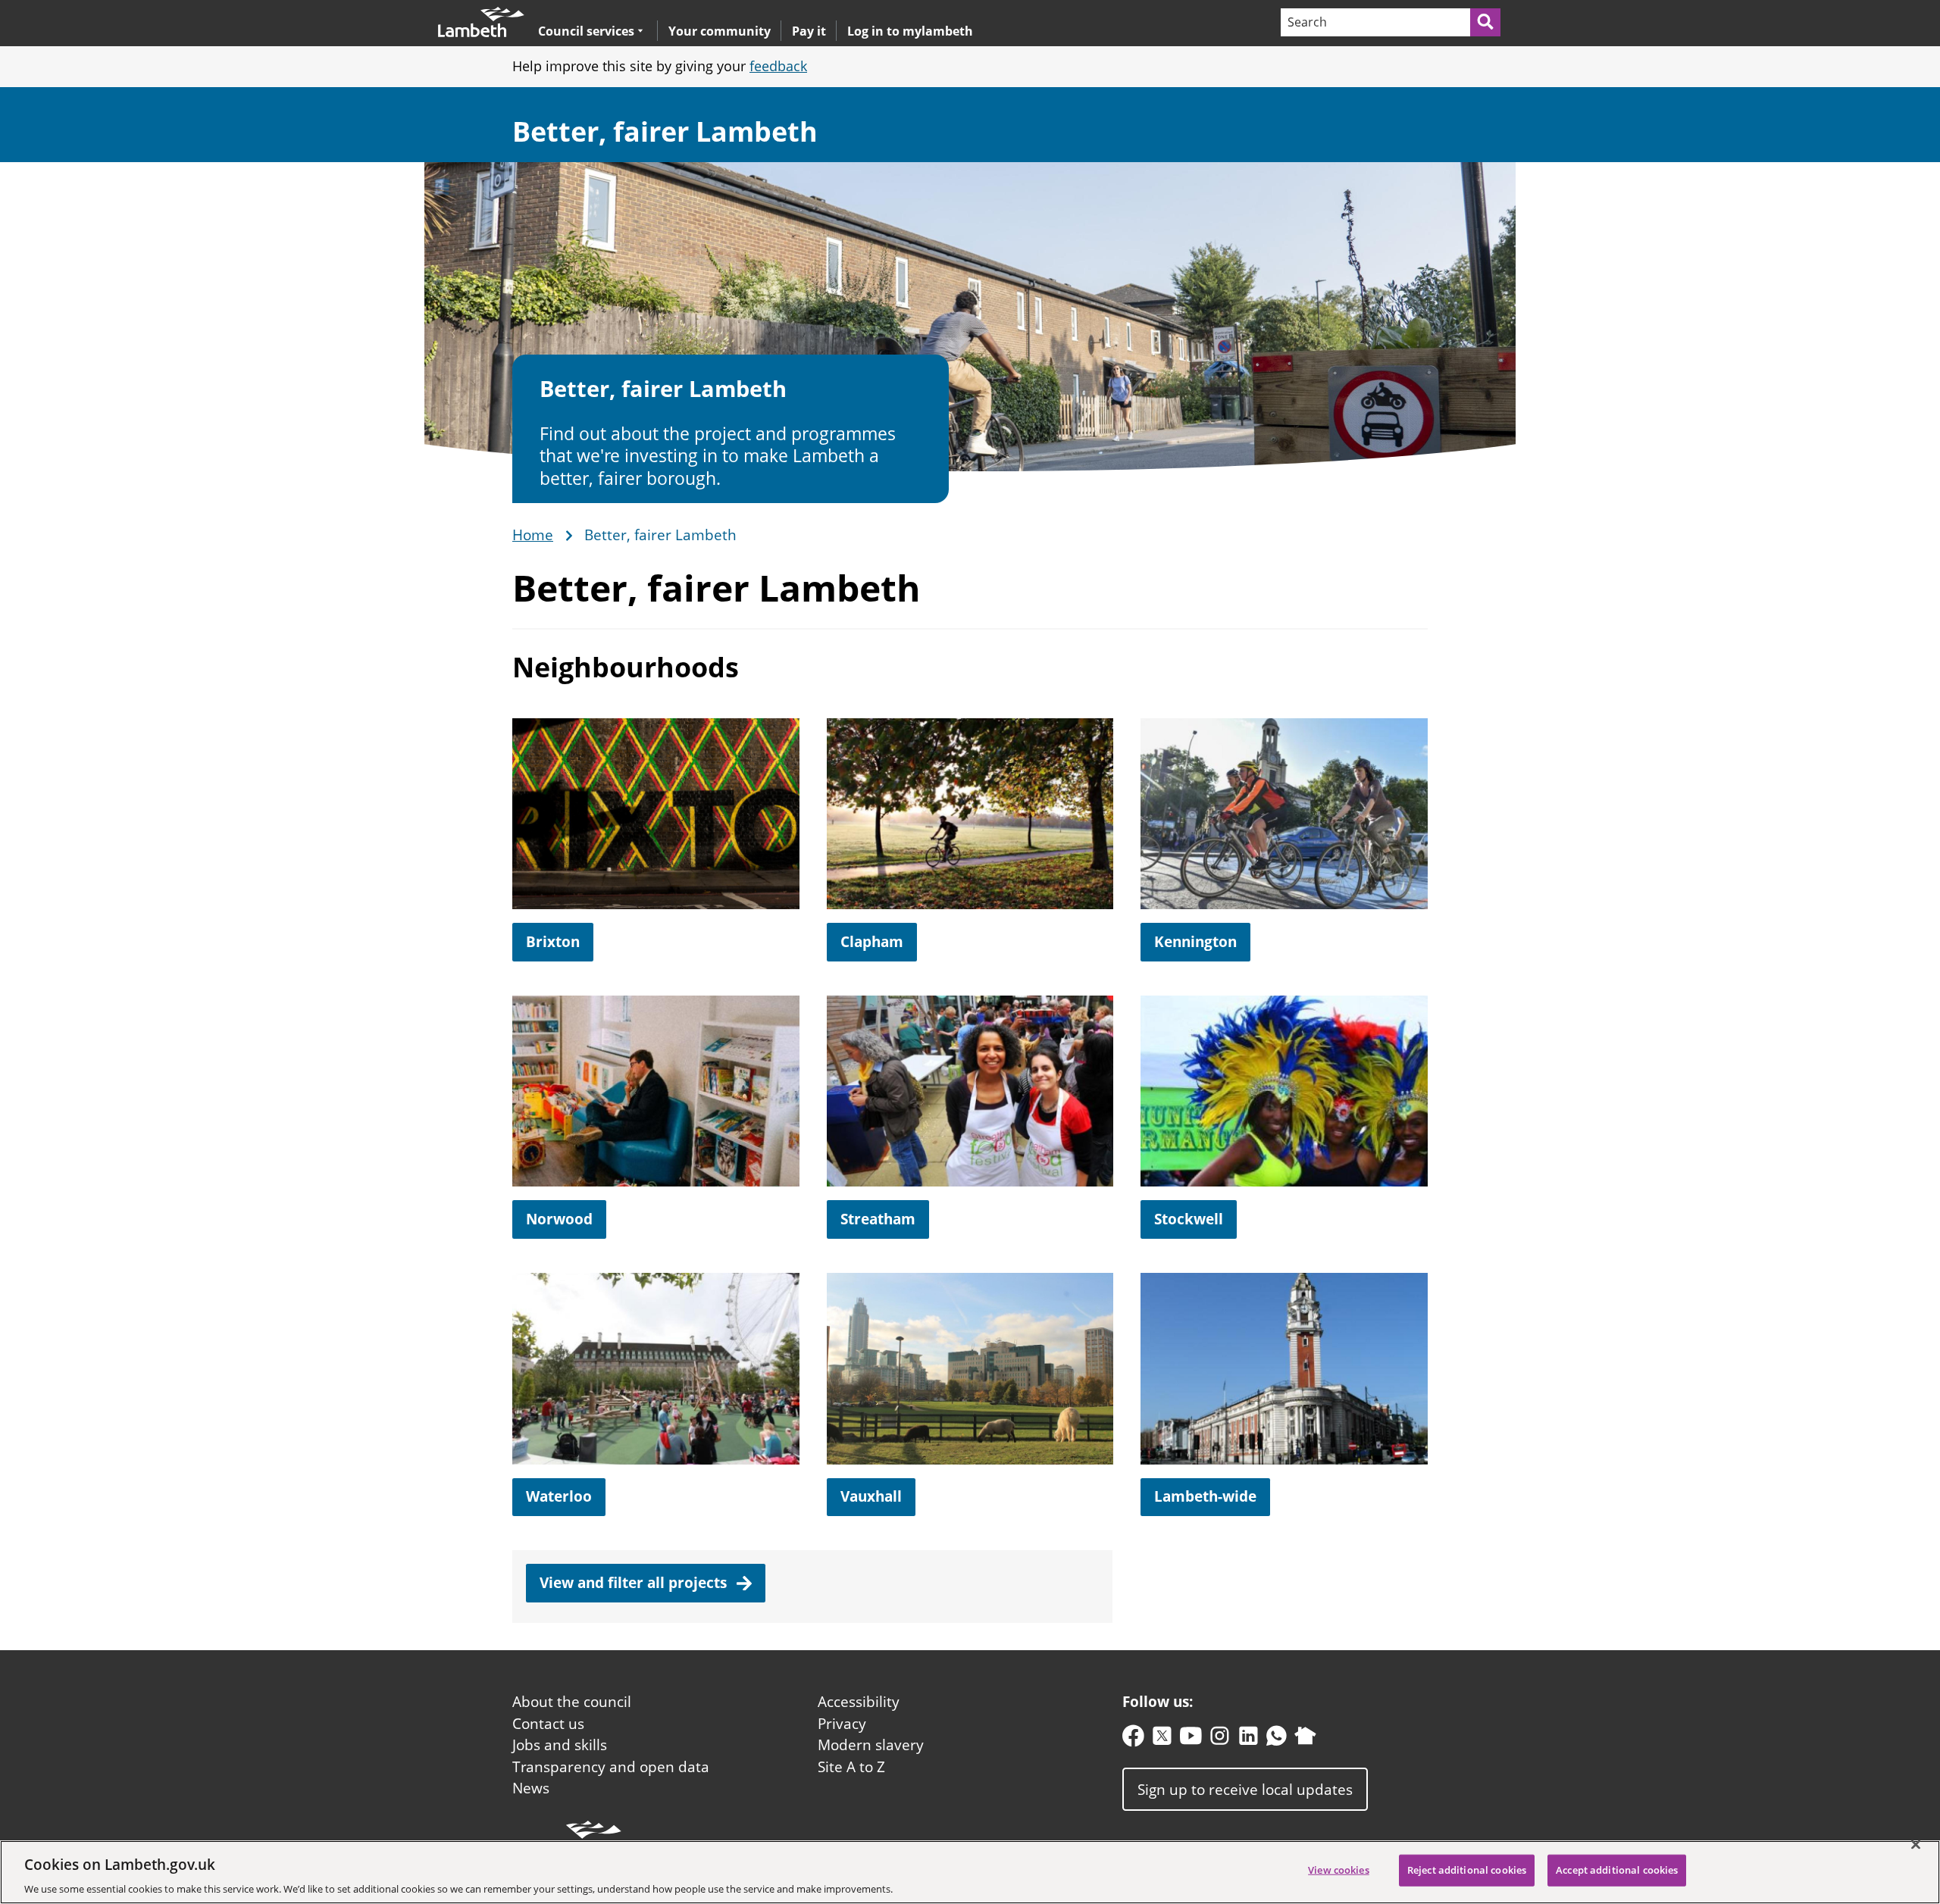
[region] (970, 1872)
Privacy (842, 1724)
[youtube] (1191, 1739)
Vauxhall (871, 1496)
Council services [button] (586, 31)
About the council (572, 1702)
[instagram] (1220, 1739)
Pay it (809, 31)
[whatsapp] (1277, 1739)
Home (533, 536)
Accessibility (859, 1702)
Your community (720, 31)
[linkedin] (1248, 1739)
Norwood (559, 1219)
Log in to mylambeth (910, 31)
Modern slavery (871, 1745)
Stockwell (1189, 1219)
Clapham (872, 942)
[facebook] (1133, 1739)
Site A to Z (851, 1767)
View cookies (1339, 1869)
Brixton (553, 942)
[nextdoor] (1305, 1739)
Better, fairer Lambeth (665, 131)
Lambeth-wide (1205, 1496)
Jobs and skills (560, 1745)
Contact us (548, 1724)
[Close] (1916, 1844)
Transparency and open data (611, 1767)
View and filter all (635, 1583)
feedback (778, 66)
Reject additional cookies (1467, 1869)
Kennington (1195, 942)
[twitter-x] (1162, 1739)
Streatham (878, 1219)
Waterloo (559, 1496)
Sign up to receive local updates (1245, 1789)
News (531, 1788)
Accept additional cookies (1617, 1869)
